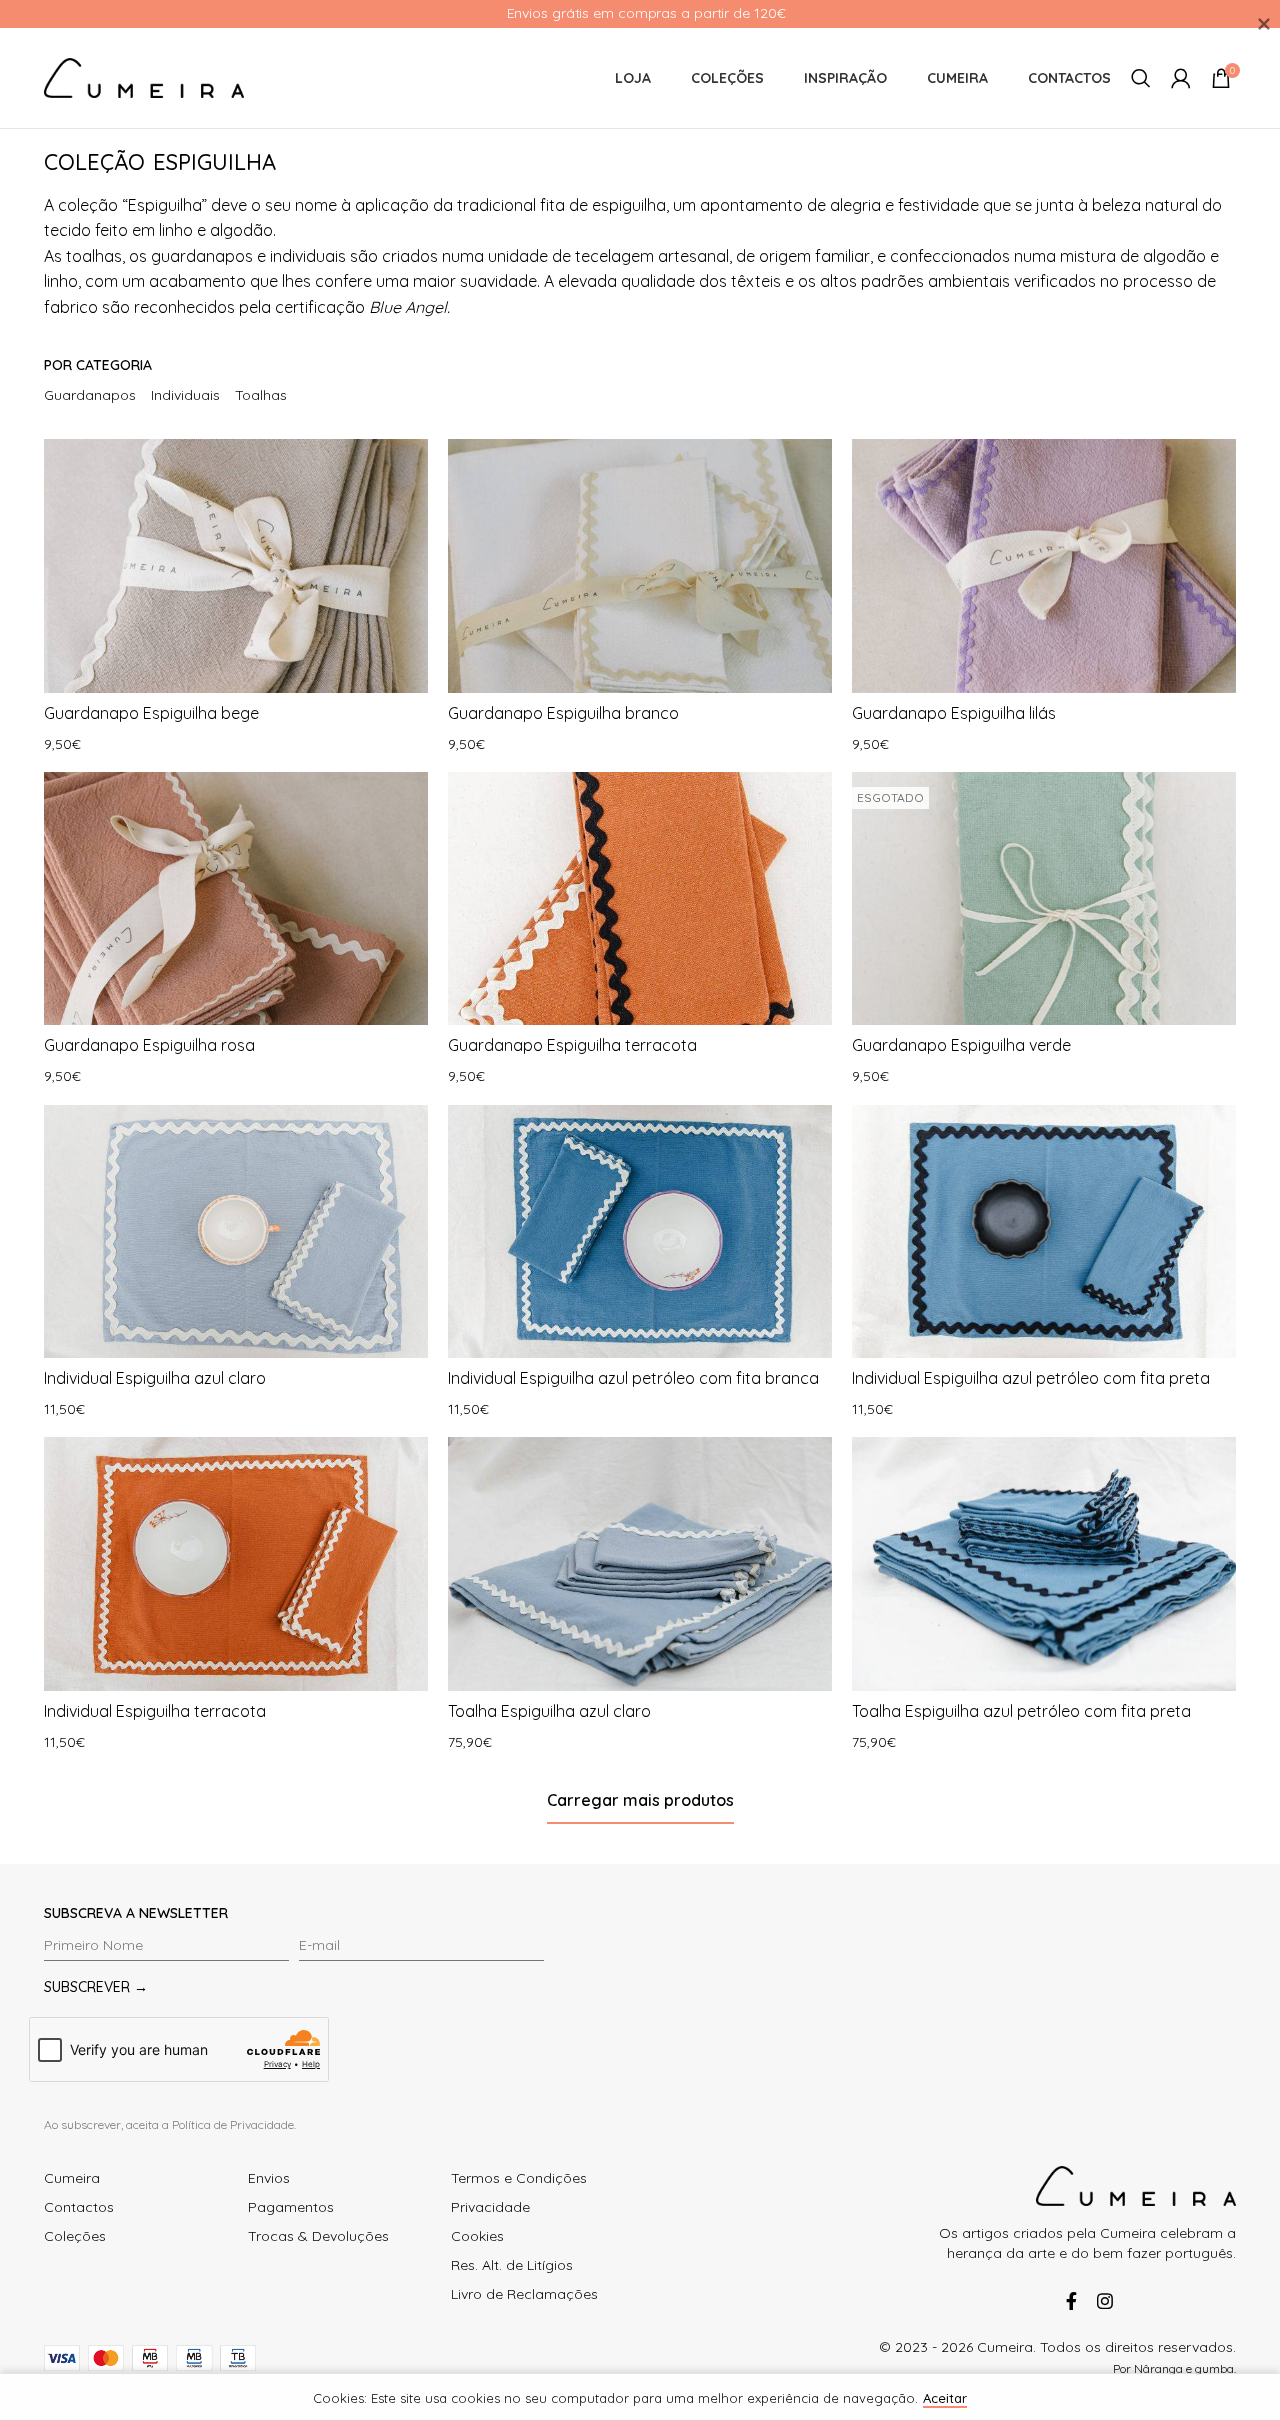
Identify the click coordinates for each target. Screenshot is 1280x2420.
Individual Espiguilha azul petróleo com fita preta (1031, 1378)
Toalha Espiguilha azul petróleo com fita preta (1021, 1711)
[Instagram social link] (1101, 2301)
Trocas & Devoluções (318, 2236)
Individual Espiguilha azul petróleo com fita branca (633, 1378)
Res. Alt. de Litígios (512, 2265)
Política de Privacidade (233, 2124)
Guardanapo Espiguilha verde (961, 1045)
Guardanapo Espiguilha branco (563, 713)
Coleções (75, 2236)
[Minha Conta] (1181, 78)
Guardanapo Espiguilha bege (151, 713)
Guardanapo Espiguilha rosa (149, 1045)
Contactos (79, 2207)
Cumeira (72, 2178)
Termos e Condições (519, 2178)
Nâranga (1158, 2368)
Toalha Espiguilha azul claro (549, 1711)
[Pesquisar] (1141, 78)
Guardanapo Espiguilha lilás (954, 713)
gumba (1214, 2368)
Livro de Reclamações (524, 2294)
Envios (269, 2178)
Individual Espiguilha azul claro (155, 1378)
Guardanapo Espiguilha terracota (572, 1045)
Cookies (477, 2236)
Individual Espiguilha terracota (155, 1711)
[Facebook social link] (1071, 2301)
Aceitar (945, 2398)
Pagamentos (291, 2207)
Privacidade (490, 2207)
